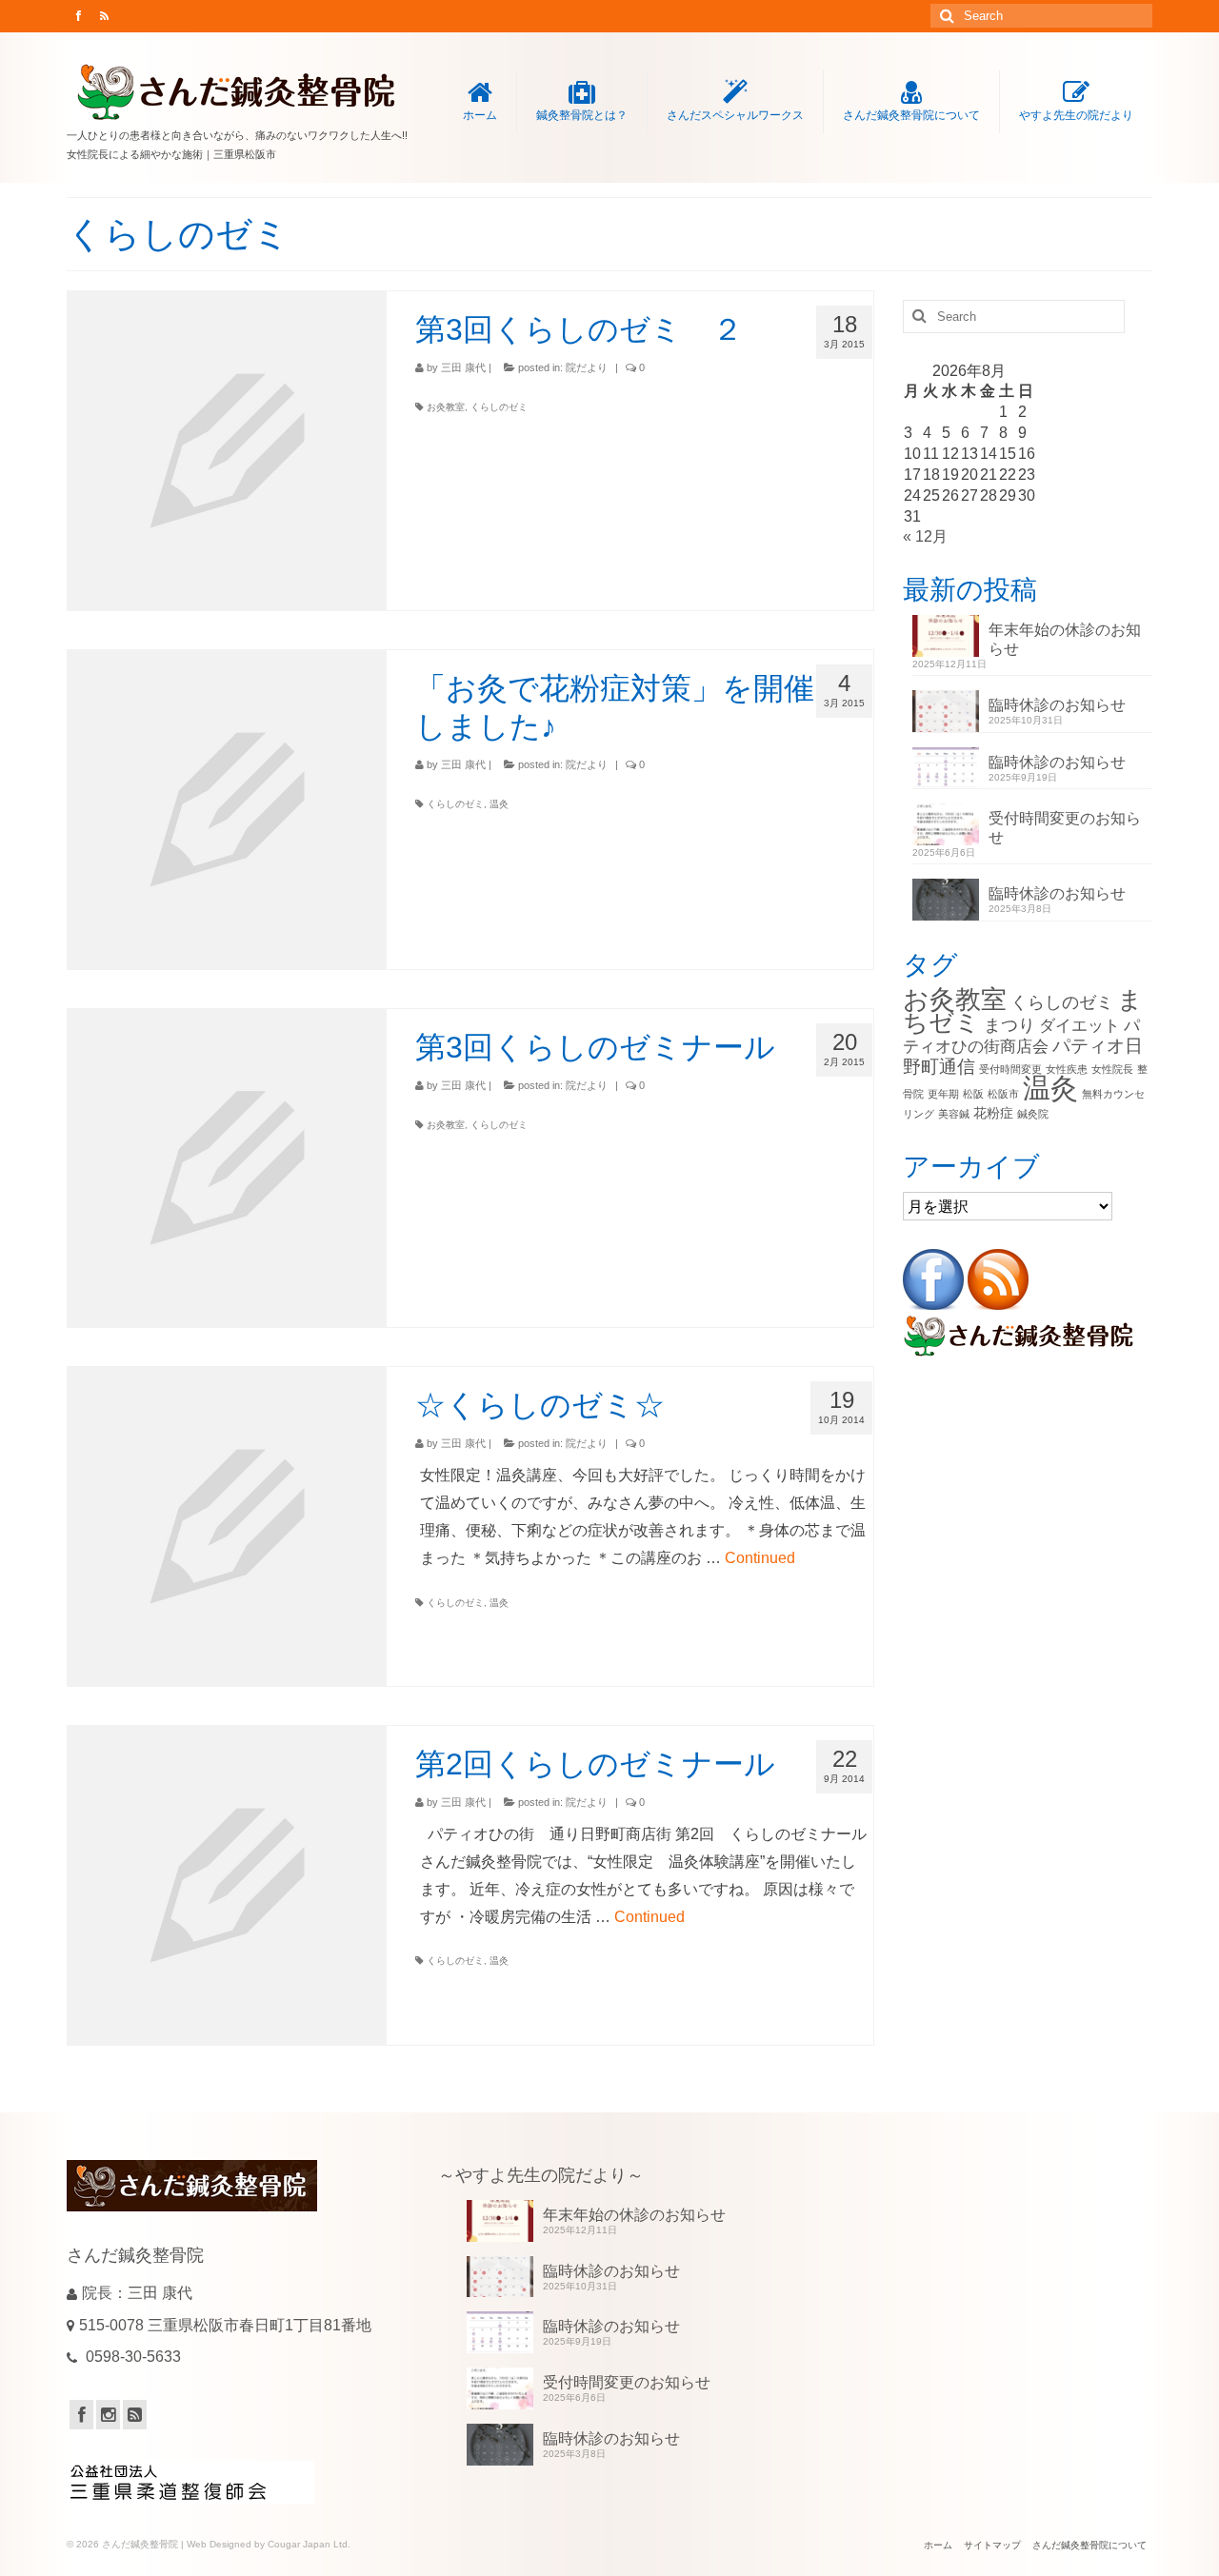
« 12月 (925, 536)
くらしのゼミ (499, 407)
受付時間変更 (1010, 1069)
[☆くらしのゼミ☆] (227, 1526)
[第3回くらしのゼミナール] (227, 1169)
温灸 (499, 804)
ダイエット (1079, 1026)
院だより (587, 367)
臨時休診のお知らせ (1057, 705)
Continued (760, 1558)
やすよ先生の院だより (1076, 115)
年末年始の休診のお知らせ (1065, 639)
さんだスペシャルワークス (735, 115)
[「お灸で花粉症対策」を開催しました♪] (227, 810)
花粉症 (993, 1113)
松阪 (973, 1094)
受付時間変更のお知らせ (1065, 828)
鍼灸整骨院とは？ (582, 115)
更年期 (943, 1094)
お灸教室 (446, 407)
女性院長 (1112, 1069)
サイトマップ (992, 2545)
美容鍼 (954, 1114)
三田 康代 (463, 367)
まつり (1009, 1025)
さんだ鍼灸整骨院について (911, 115)
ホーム (480, 115)
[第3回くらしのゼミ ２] (227, 451)
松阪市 (1003, 1094)
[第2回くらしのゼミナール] (227, 1885)
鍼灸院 (1033, 1114)
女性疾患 (1067, 1069)
